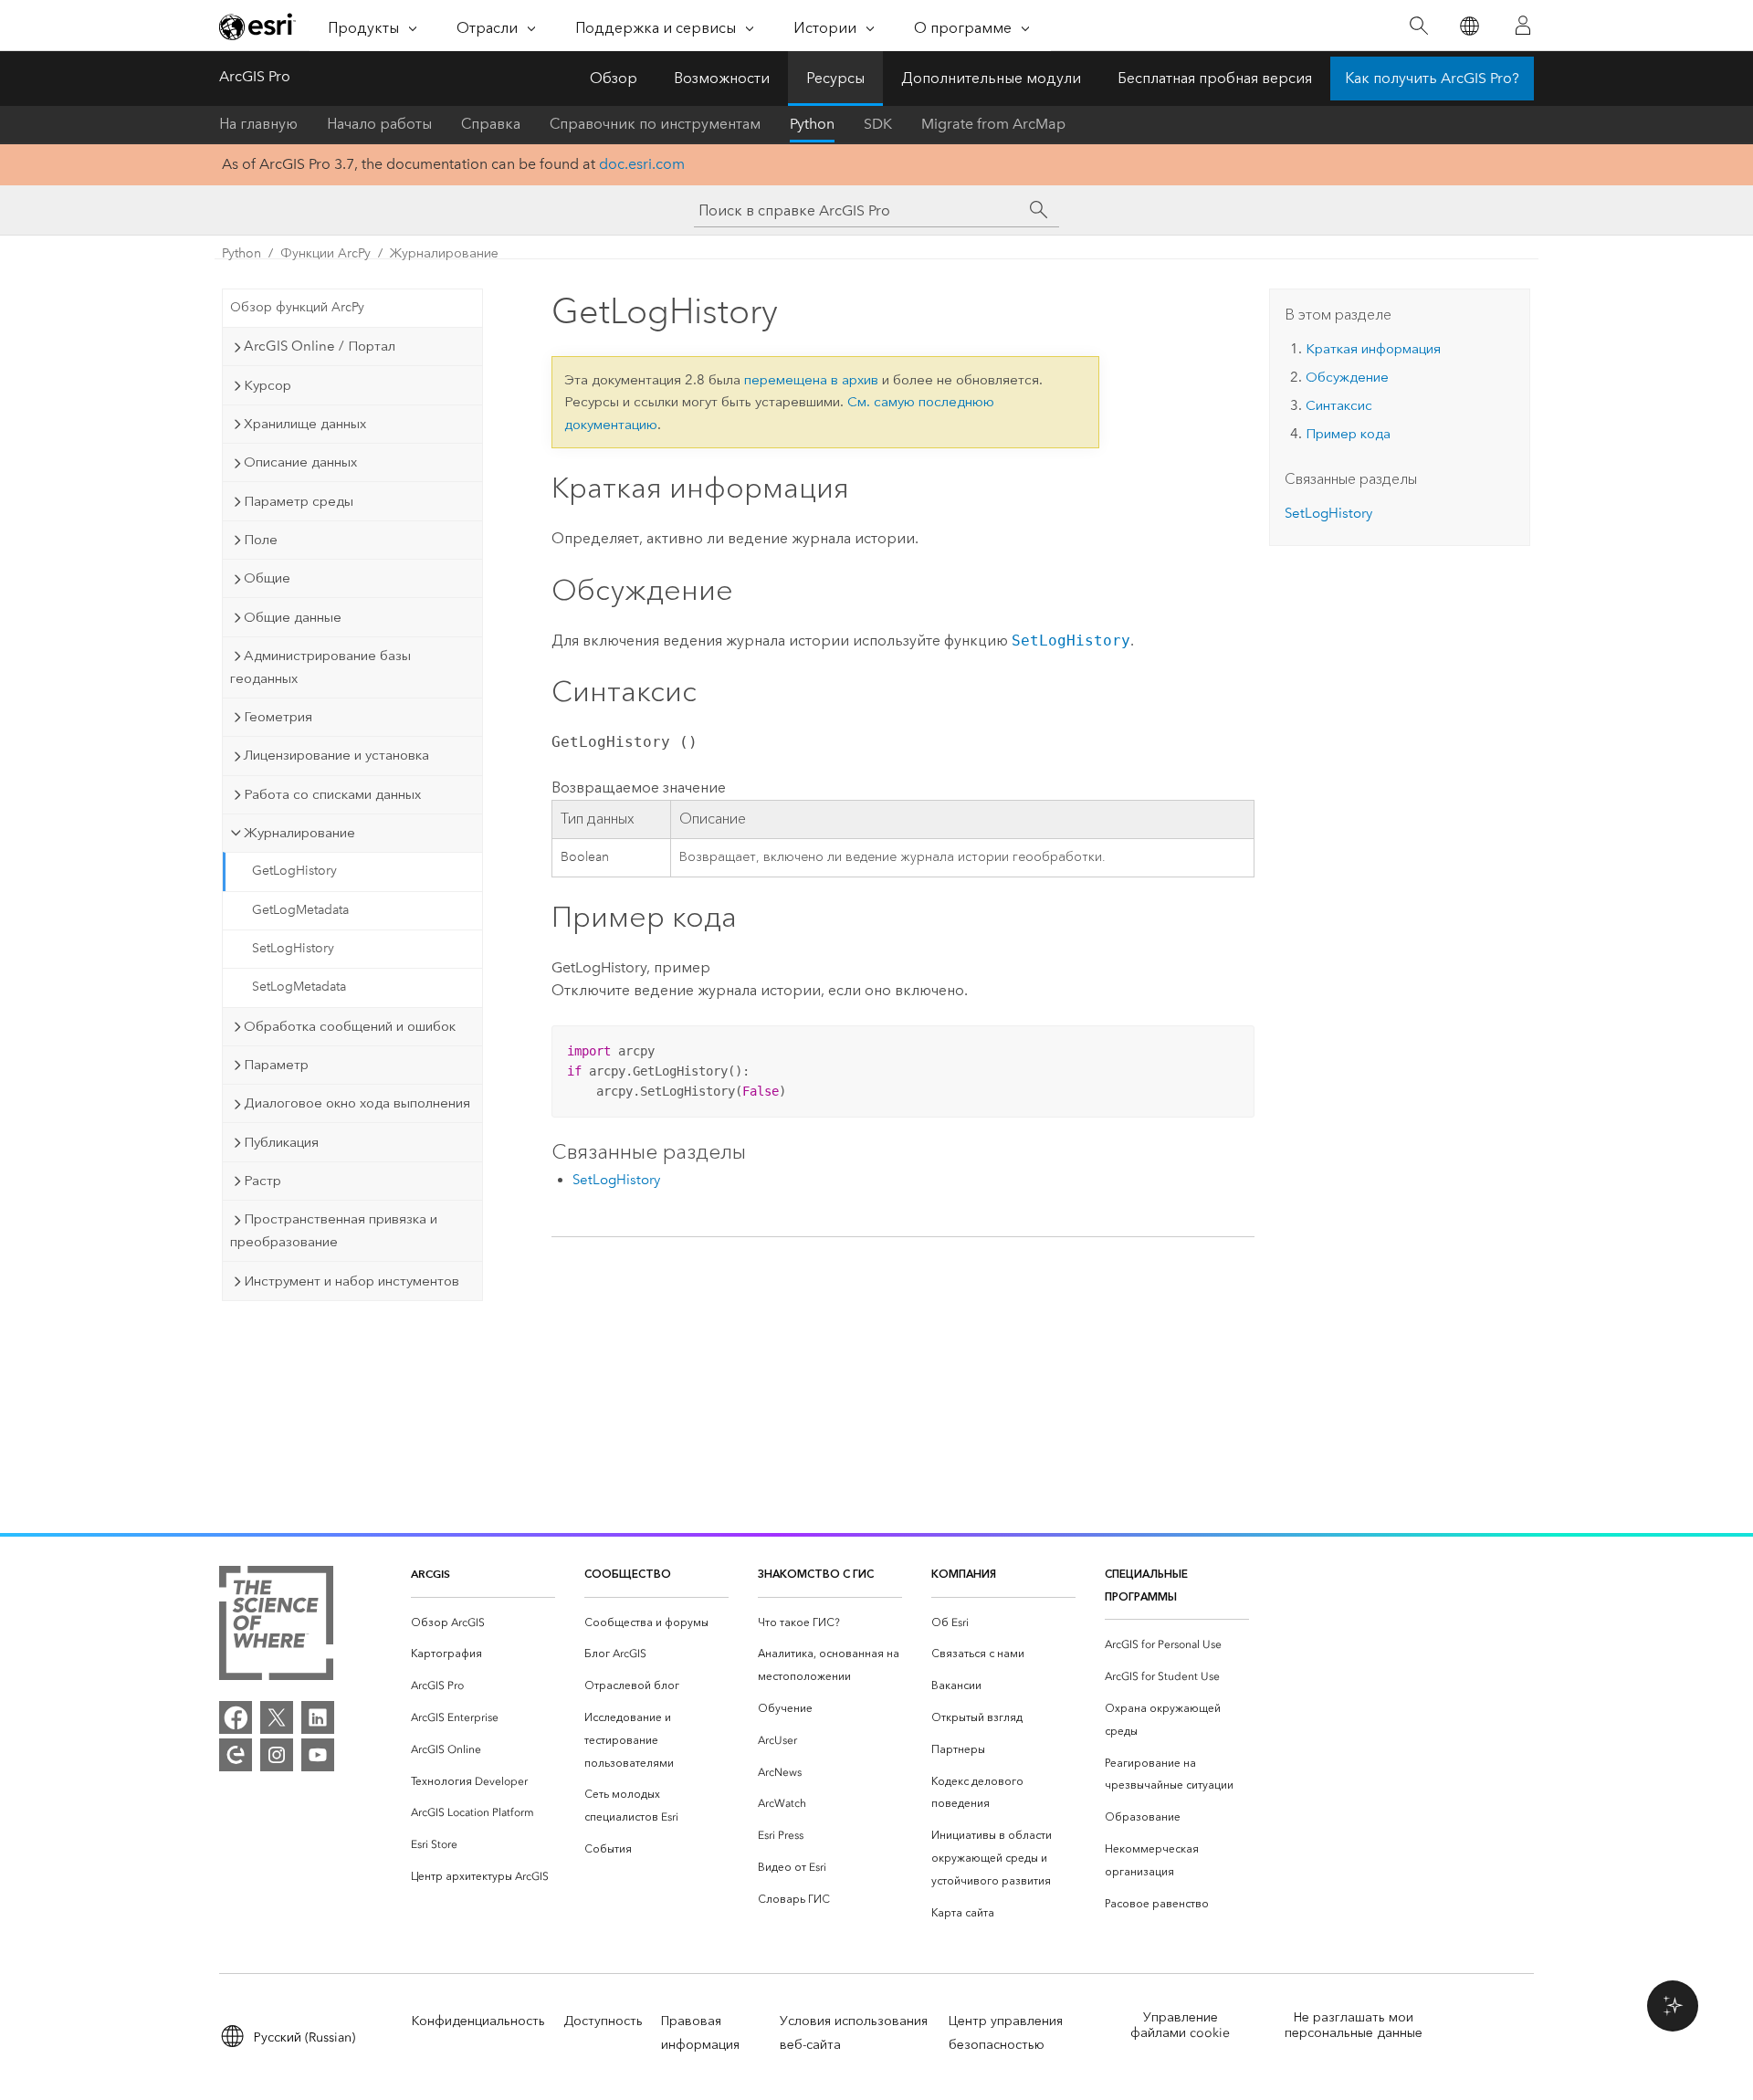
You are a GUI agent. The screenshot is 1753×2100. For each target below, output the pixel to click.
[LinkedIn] (318, 1717)
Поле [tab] (261, 540)
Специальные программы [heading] (1146, 1585)
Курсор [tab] (268, 385)
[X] (277, 1717)
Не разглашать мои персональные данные (1354, 2025)
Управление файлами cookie (1180, 2025)
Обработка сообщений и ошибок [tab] (350, 1026)
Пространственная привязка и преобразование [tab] (334, 1230)
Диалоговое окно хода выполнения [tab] (357, 1103)
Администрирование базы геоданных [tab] (320, 667)
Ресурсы (835, 78)
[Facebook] (236, 1717)
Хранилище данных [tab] (305, 424)
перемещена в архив (811, 380)
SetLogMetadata (299, 987)
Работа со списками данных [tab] (332, 794)
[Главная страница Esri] (257, 26)
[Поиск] (1418, 26)
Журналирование (444, 253)
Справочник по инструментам (655, 124)
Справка (491, 124)
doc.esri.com (642, 164)
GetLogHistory (294, 871)
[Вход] (1523, 26)
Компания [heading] (964, 1574)
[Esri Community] (236, 1755)
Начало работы (379, 124)
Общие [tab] (267, 578)
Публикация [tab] (281, 1142)
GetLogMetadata (300, 910)
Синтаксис (1339, 405)
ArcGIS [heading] (430, 1574)
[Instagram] (277, 1755)
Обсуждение (1347, 377)
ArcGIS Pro (255, 76)
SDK (878, 124)
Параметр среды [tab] (299, 501)
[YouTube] (318, 1755)
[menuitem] (483, 1623)
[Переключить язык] (1469, 26)
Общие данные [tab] (293, 617)
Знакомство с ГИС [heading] (816, 1574)
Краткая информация (1373, 349)
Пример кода (1348, 434)
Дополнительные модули (991, 78)
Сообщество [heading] (628, 1574)
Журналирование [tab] (299, 833)
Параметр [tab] (276, 1065)
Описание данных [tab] (300, 462)
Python (812, 124)
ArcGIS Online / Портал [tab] (320, 346)
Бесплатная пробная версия (1215, 78)
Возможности (722, 78)
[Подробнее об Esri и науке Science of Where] (276, 1627)
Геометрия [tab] (278, 717)
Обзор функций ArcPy (297, 307)
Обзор (614, 78)
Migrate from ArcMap (993, 124)
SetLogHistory (293, 948)
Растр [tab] (262, 1181)
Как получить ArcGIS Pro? (1432, 78)
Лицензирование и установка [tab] (336, 755)
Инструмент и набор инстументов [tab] (352, 1281)
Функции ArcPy (325, 253)
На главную (258, 124)
